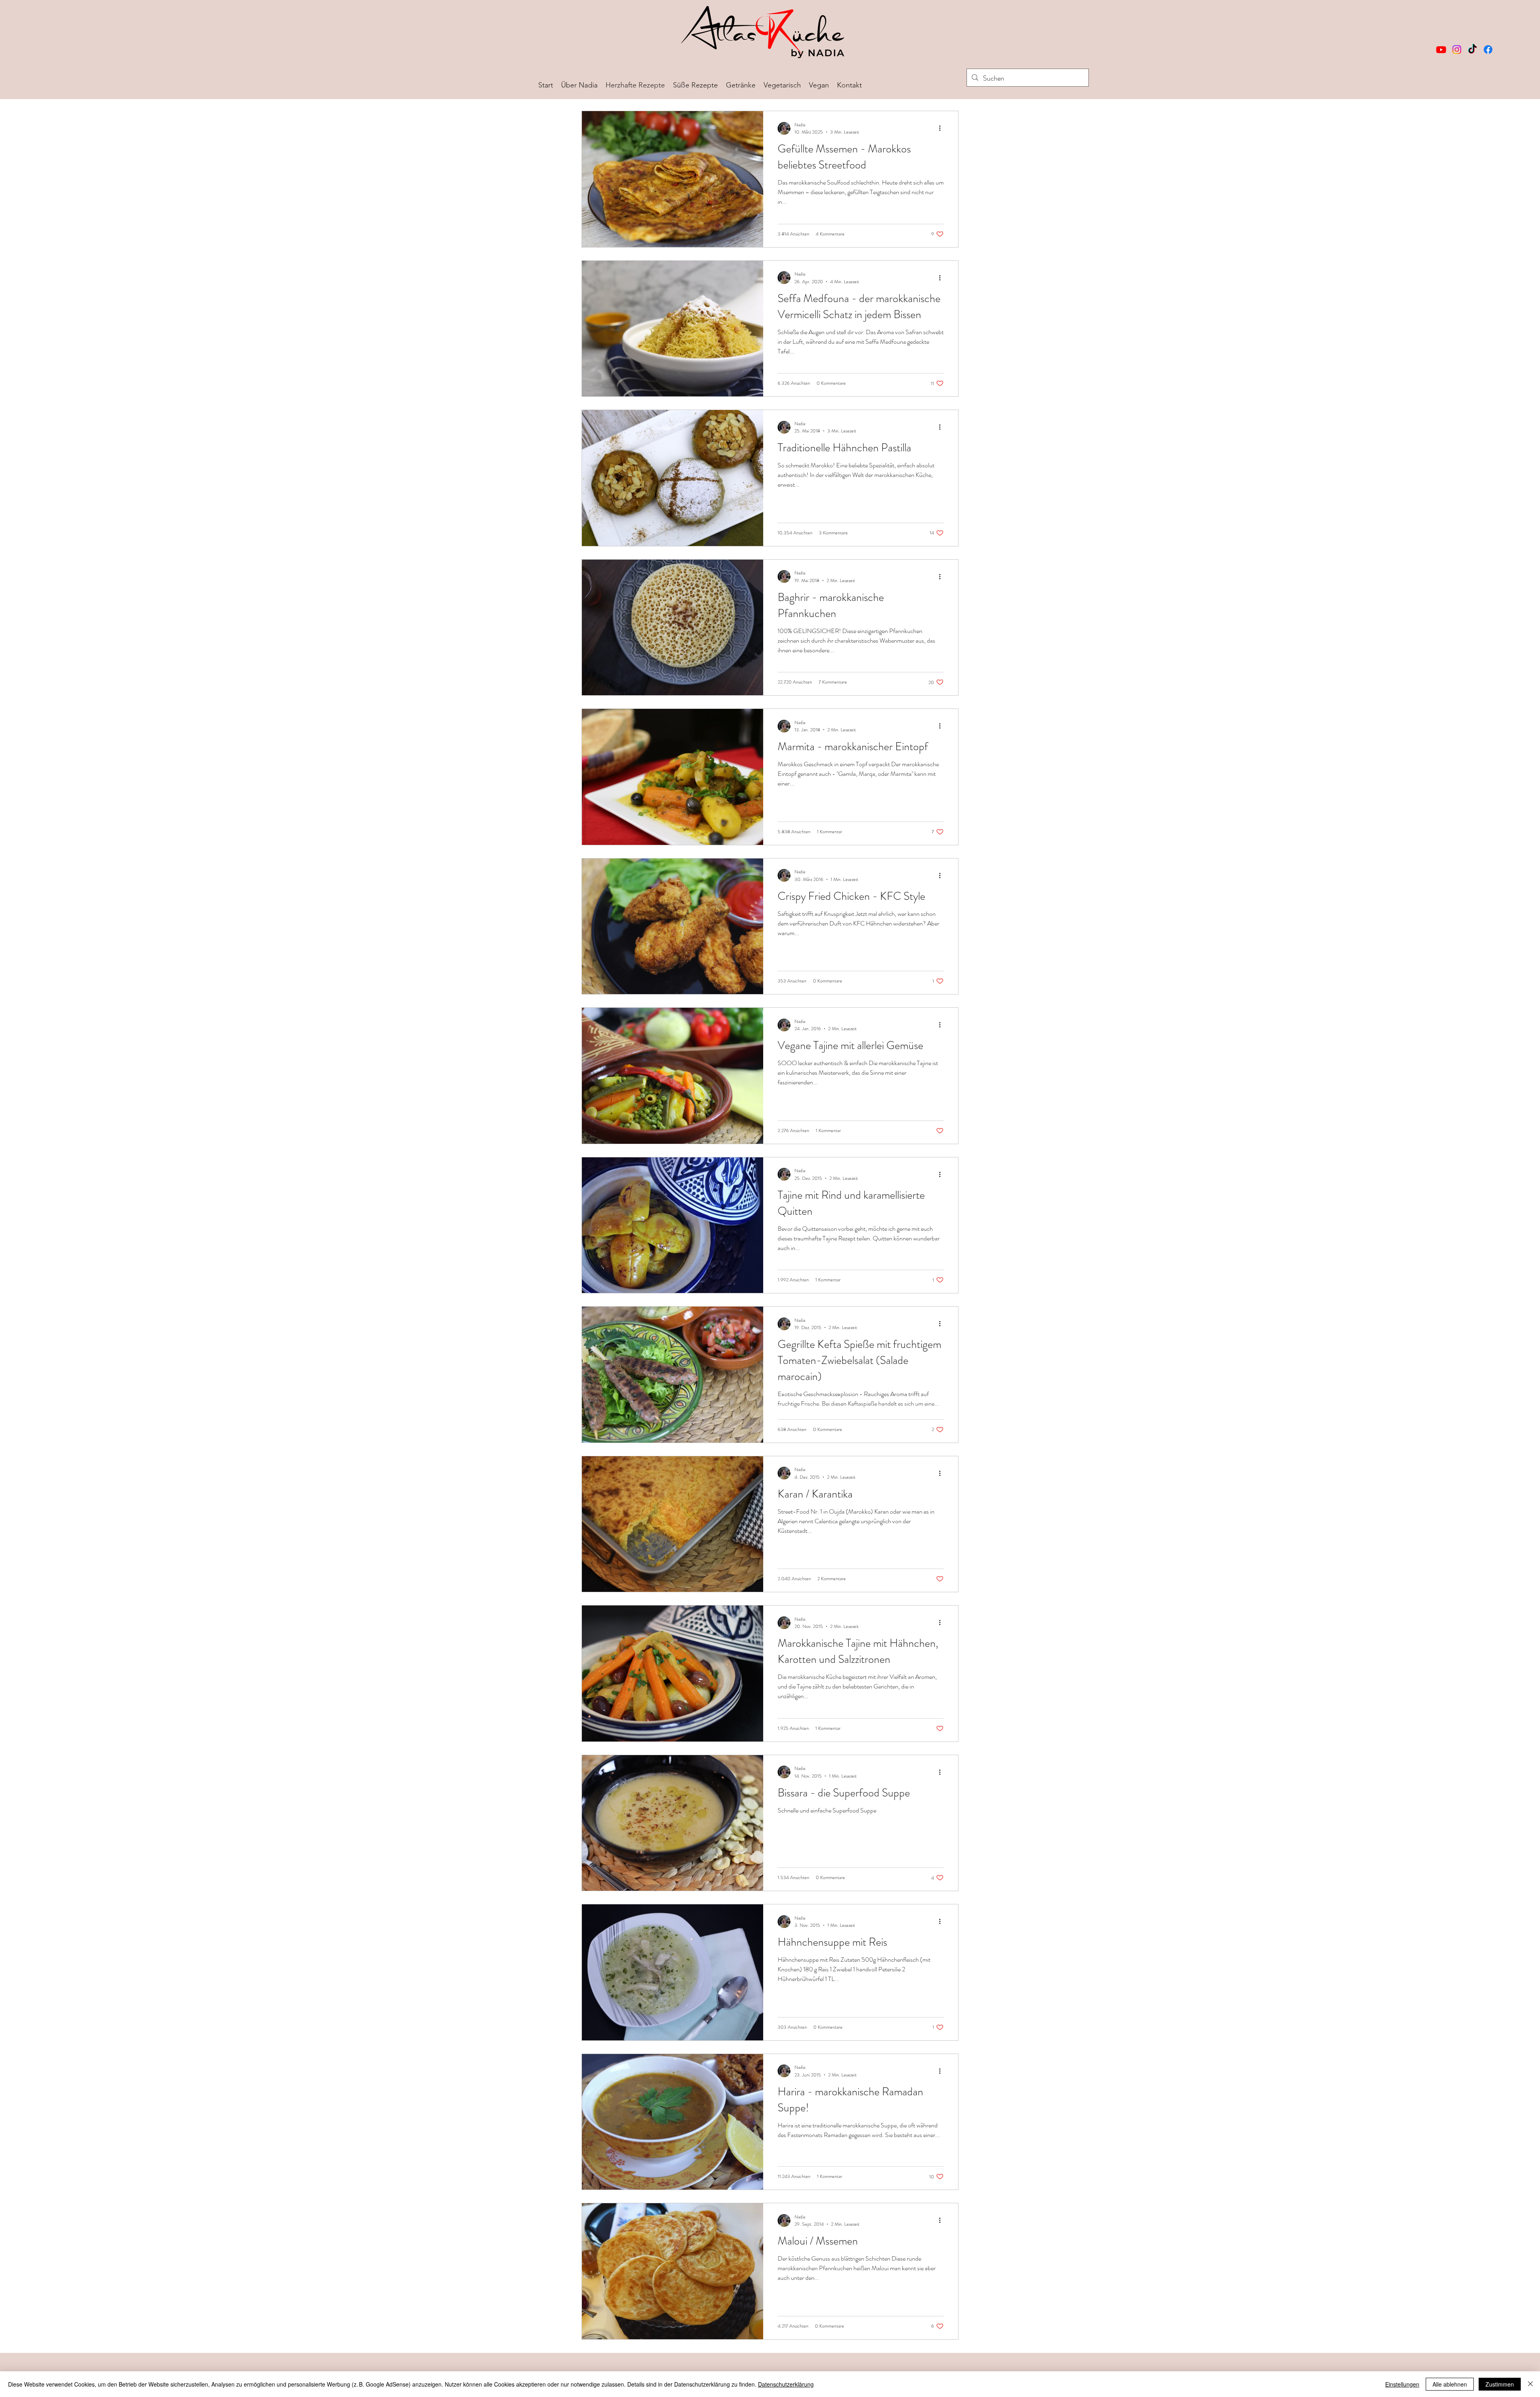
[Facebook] (1488, 50)
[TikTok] (1472, 50)
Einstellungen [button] (1402, 2384)
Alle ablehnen (1450, 2384)
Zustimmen (1500, 2384)
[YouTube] (1441, 50)
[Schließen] (1530, 2384)
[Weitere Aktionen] (942, 128)
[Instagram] (1457, 50)
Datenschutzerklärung (786, 2384)
